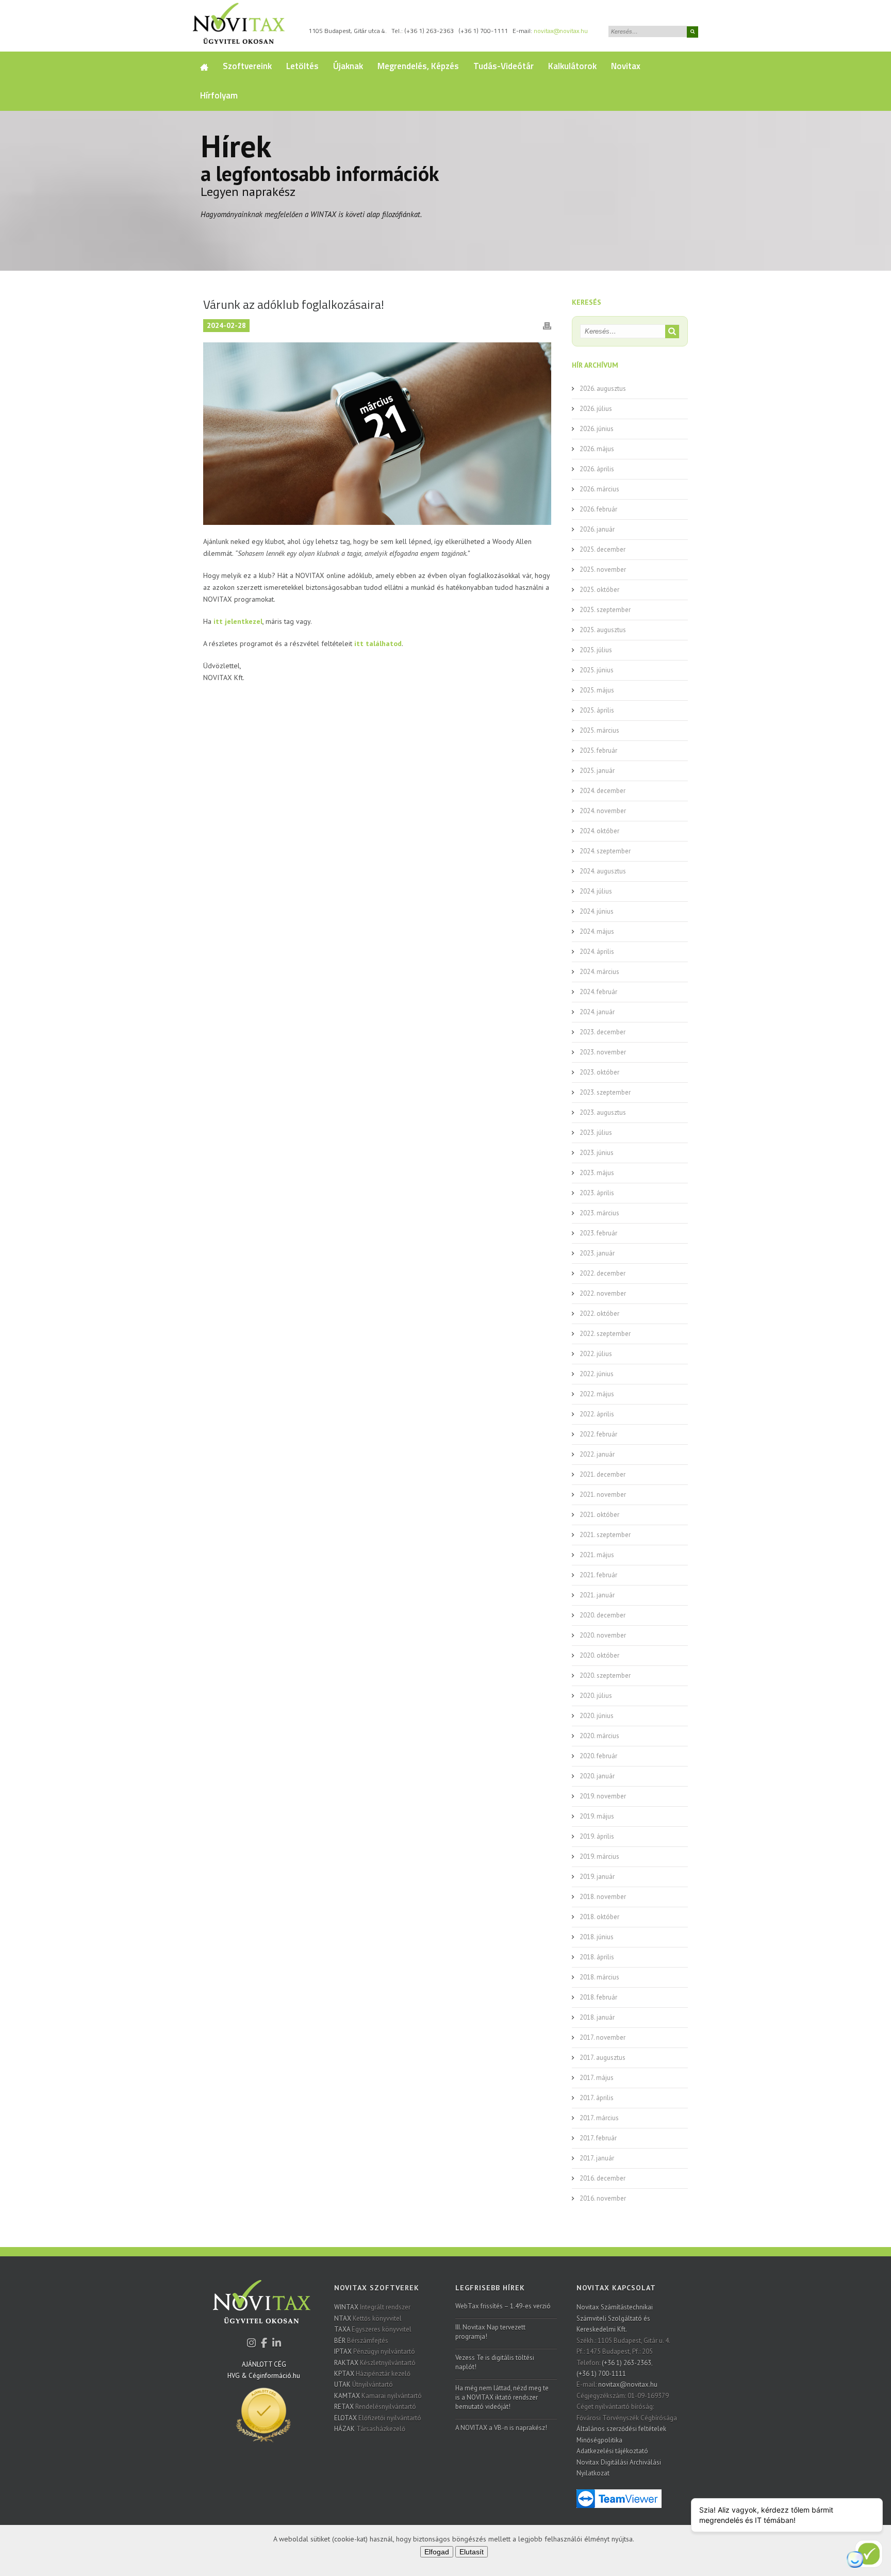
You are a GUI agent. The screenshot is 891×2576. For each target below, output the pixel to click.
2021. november (603, 1495)
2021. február (598, 1575)
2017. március (599, 2118)
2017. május (597, 2078)
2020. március (599, 1736)
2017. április (597, 2098)
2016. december (603, 2178)
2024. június (597, 911)
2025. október (599, 590)
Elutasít (472, 2552)
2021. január (597, 1595)
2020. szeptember (605, 1675)
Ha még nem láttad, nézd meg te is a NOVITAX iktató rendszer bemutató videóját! (502, 2397)
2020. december (603, 1615)
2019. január (597, 1877)
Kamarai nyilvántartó (378, 2396)
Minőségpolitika (599, 2440)
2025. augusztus (603, 630)
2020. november (603, 1635)
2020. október (599, 1655)
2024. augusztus (603, 871)
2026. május (597, 449)
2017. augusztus (603, 2058)
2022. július (596, 1354)
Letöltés (302, 66)
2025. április (597, 710)
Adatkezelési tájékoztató (612, 2451)
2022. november (603, 1293)
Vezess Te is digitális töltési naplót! (495, 2362)
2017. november (603, 2037)
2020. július (596, 1696)
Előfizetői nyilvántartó (378, 2418)
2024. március (599, 972)
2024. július (596, 891)
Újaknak (348, 66)
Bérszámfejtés (361, 2341)
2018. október (599, 1917)
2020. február (598, 1756)
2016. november (603, 2198)
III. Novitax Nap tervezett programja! (490, 2332)
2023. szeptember (605, 1092)
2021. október (599, 1515)
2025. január (597, 771)
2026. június (597, 429)
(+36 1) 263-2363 (429, 31)
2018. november (603, 1897)
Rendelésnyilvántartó (375, 2407)
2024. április (597, 952)
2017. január (597, 2158)
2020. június (597, 1716)
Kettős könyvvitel (368, 2318)
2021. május (597, 1555)
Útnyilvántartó (364, 2384)
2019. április (597, 1836)
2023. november (603, 1052)
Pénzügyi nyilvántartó (375, 2351)
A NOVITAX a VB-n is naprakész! (501, 2428)
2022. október (599, 1314)
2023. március (599, 1213)
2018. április (597, 1957)
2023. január (597, 1253)
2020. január (597, 1776)
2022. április (597, 1414)
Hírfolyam (219, 95)
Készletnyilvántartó (375, 2363)
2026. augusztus (603, 389)
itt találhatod (378, 643)
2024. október (599, 831)
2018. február (598, 1997)
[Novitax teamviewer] (619, 2498)
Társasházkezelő (370, 2429)
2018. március (599, 1977)
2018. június (597, 1937)
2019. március (599, 1856)
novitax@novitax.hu (561, 31)
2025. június (597, 670)
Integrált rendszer (372, 2307)
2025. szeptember (605, 610)
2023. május (597, 1173)
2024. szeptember (605, 851)
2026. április (597, 469)
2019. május (597, 1816)
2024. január (597, 1012)
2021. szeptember (605, 1535)
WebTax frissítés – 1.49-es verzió (503, 2306)
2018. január (597, 2017)
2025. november (603, 569)
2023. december (603, 1032)
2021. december (603, 1474)
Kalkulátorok (572, 66)
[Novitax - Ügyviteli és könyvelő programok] (262, 2309)
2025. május (597, 690)
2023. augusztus (603, 1112)
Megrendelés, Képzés (418, 66)
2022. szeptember (605, 1334)
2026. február (598, 509)
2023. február (598, 1233)
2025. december (603, 549)
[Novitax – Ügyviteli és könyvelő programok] (239, 26)
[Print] (547, 325)
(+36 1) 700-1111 (483, 31)
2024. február (598, 992)
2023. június (597, 1153)
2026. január (597, 529)
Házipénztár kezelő (372, 2374)
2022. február (598, 1434)
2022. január (597, 1454)
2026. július (596, 409)
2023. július (596, 1133)
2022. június (597, 1374)
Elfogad (437, 2552)
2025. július (596, 650)
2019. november (603, 1796)
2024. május (597, 931)
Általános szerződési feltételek (621, 2429)
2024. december (603, 791)
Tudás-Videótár (504, 66)
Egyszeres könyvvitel (373, 2329)
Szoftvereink (247, 66)
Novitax (626, 66)
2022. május (597, 1394)
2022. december (603, 1273)
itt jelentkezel (238, 621)
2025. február (598, 750)
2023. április (597, 1193)
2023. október (599, 1072)
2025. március (599, 730)
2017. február (598, 2138)
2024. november (603, 811)
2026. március (599, 489)
